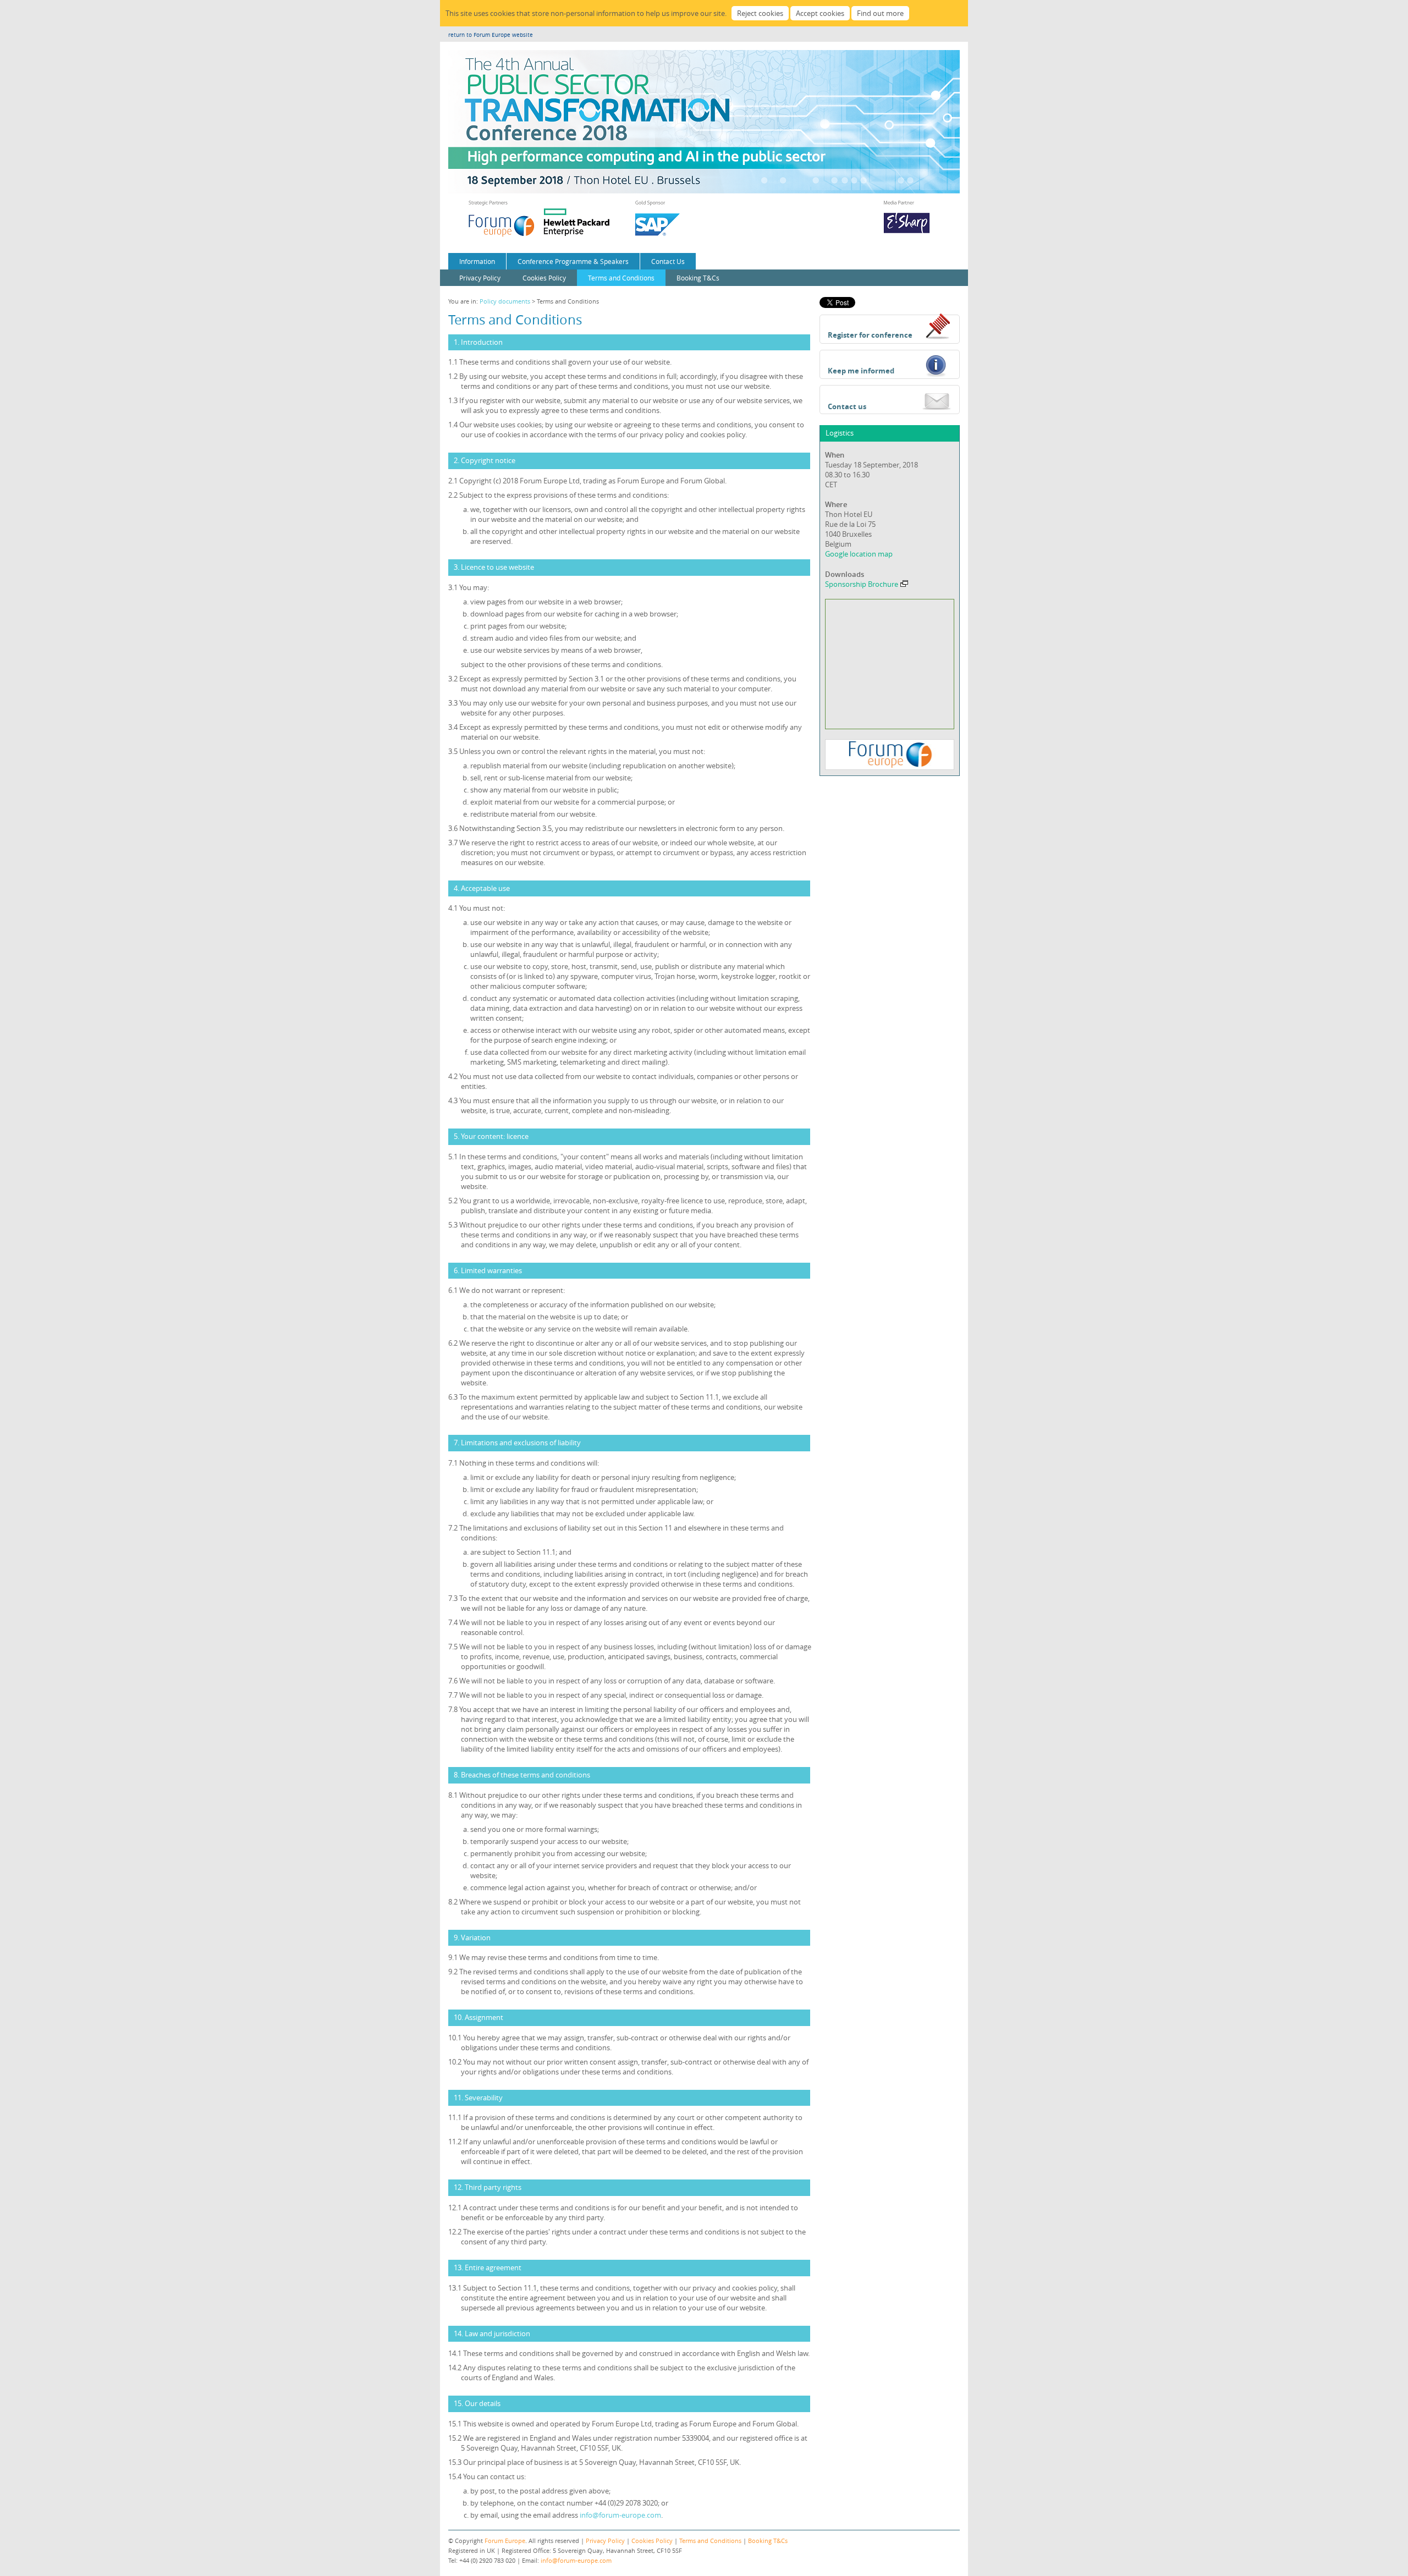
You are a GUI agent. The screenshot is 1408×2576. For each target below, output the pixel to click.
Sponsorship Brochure (862, 584)
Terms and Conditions (621, 278)
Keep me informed (861, 371)
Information (477, 261)
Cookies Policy (544, 278)
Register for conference (870, 335)
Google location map (859, 554)
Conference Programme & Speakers (573, 261)
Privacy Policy (480, 278)
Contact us (847, 406)
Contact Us (668, 261)
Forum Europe (505, 2541)
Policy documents (505, 301)
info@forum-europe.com (620, 2515)
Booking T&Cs (698, 278)
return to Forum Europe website (491, 35)
